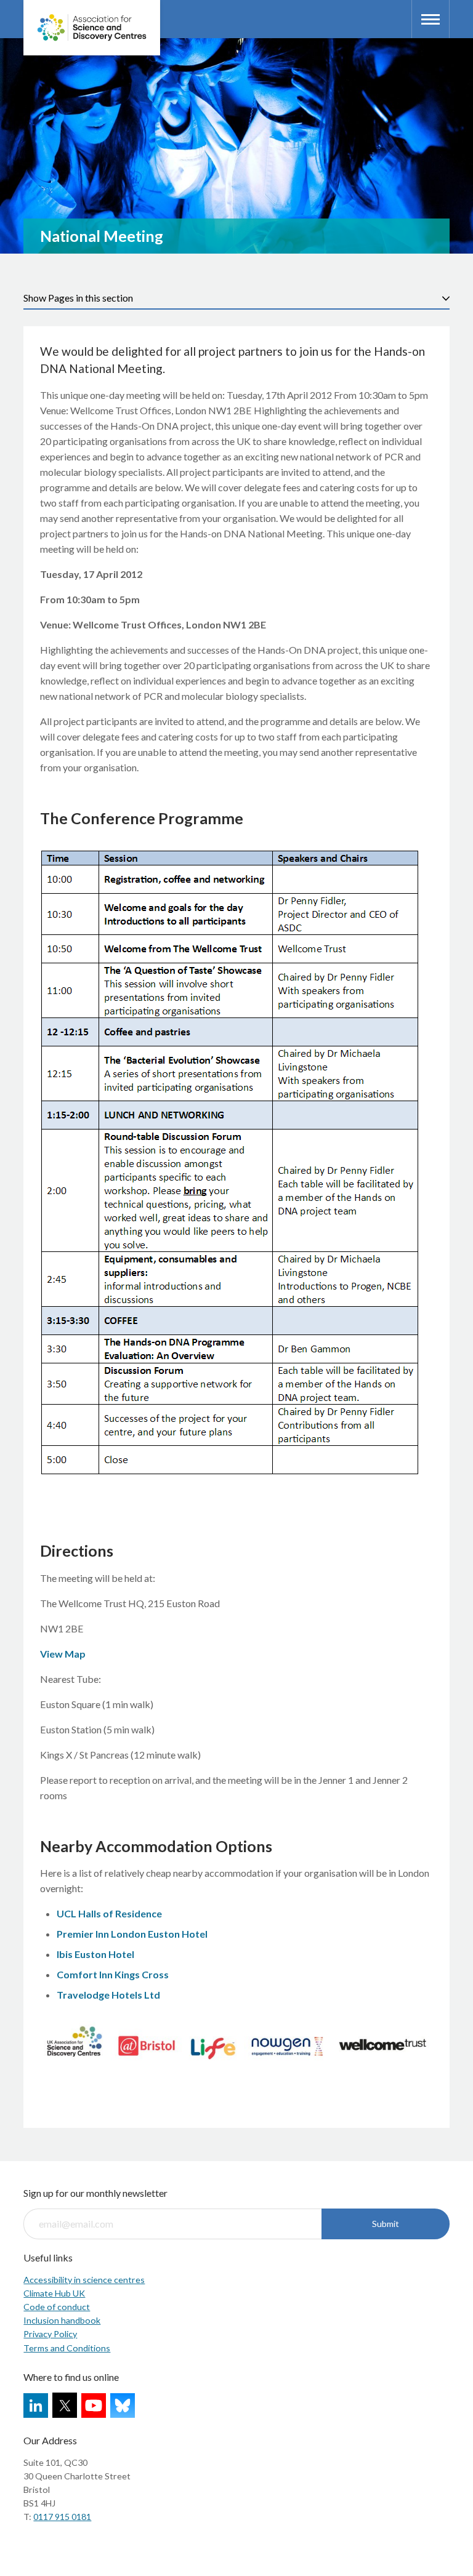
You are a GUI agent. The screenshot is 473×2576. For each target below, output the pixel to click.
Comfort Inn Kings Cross (113, 1974)
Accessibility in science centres (84, 2280)
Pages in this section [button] (91, 298)
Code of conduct (57, 2307)
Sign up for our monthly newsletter (95, 2193)
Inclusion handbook (62, 2320)
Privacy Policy (50, 2334)
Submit (386, 2224)
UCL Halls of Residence (109, 1913)
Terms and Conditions (67, 2348)
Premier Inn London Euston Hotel (132, 1934)
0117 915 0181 (62, 2517)
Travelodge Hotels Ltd (108, 1995)
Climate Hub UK (54, 2293)
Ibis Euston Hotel (95, 1954)
